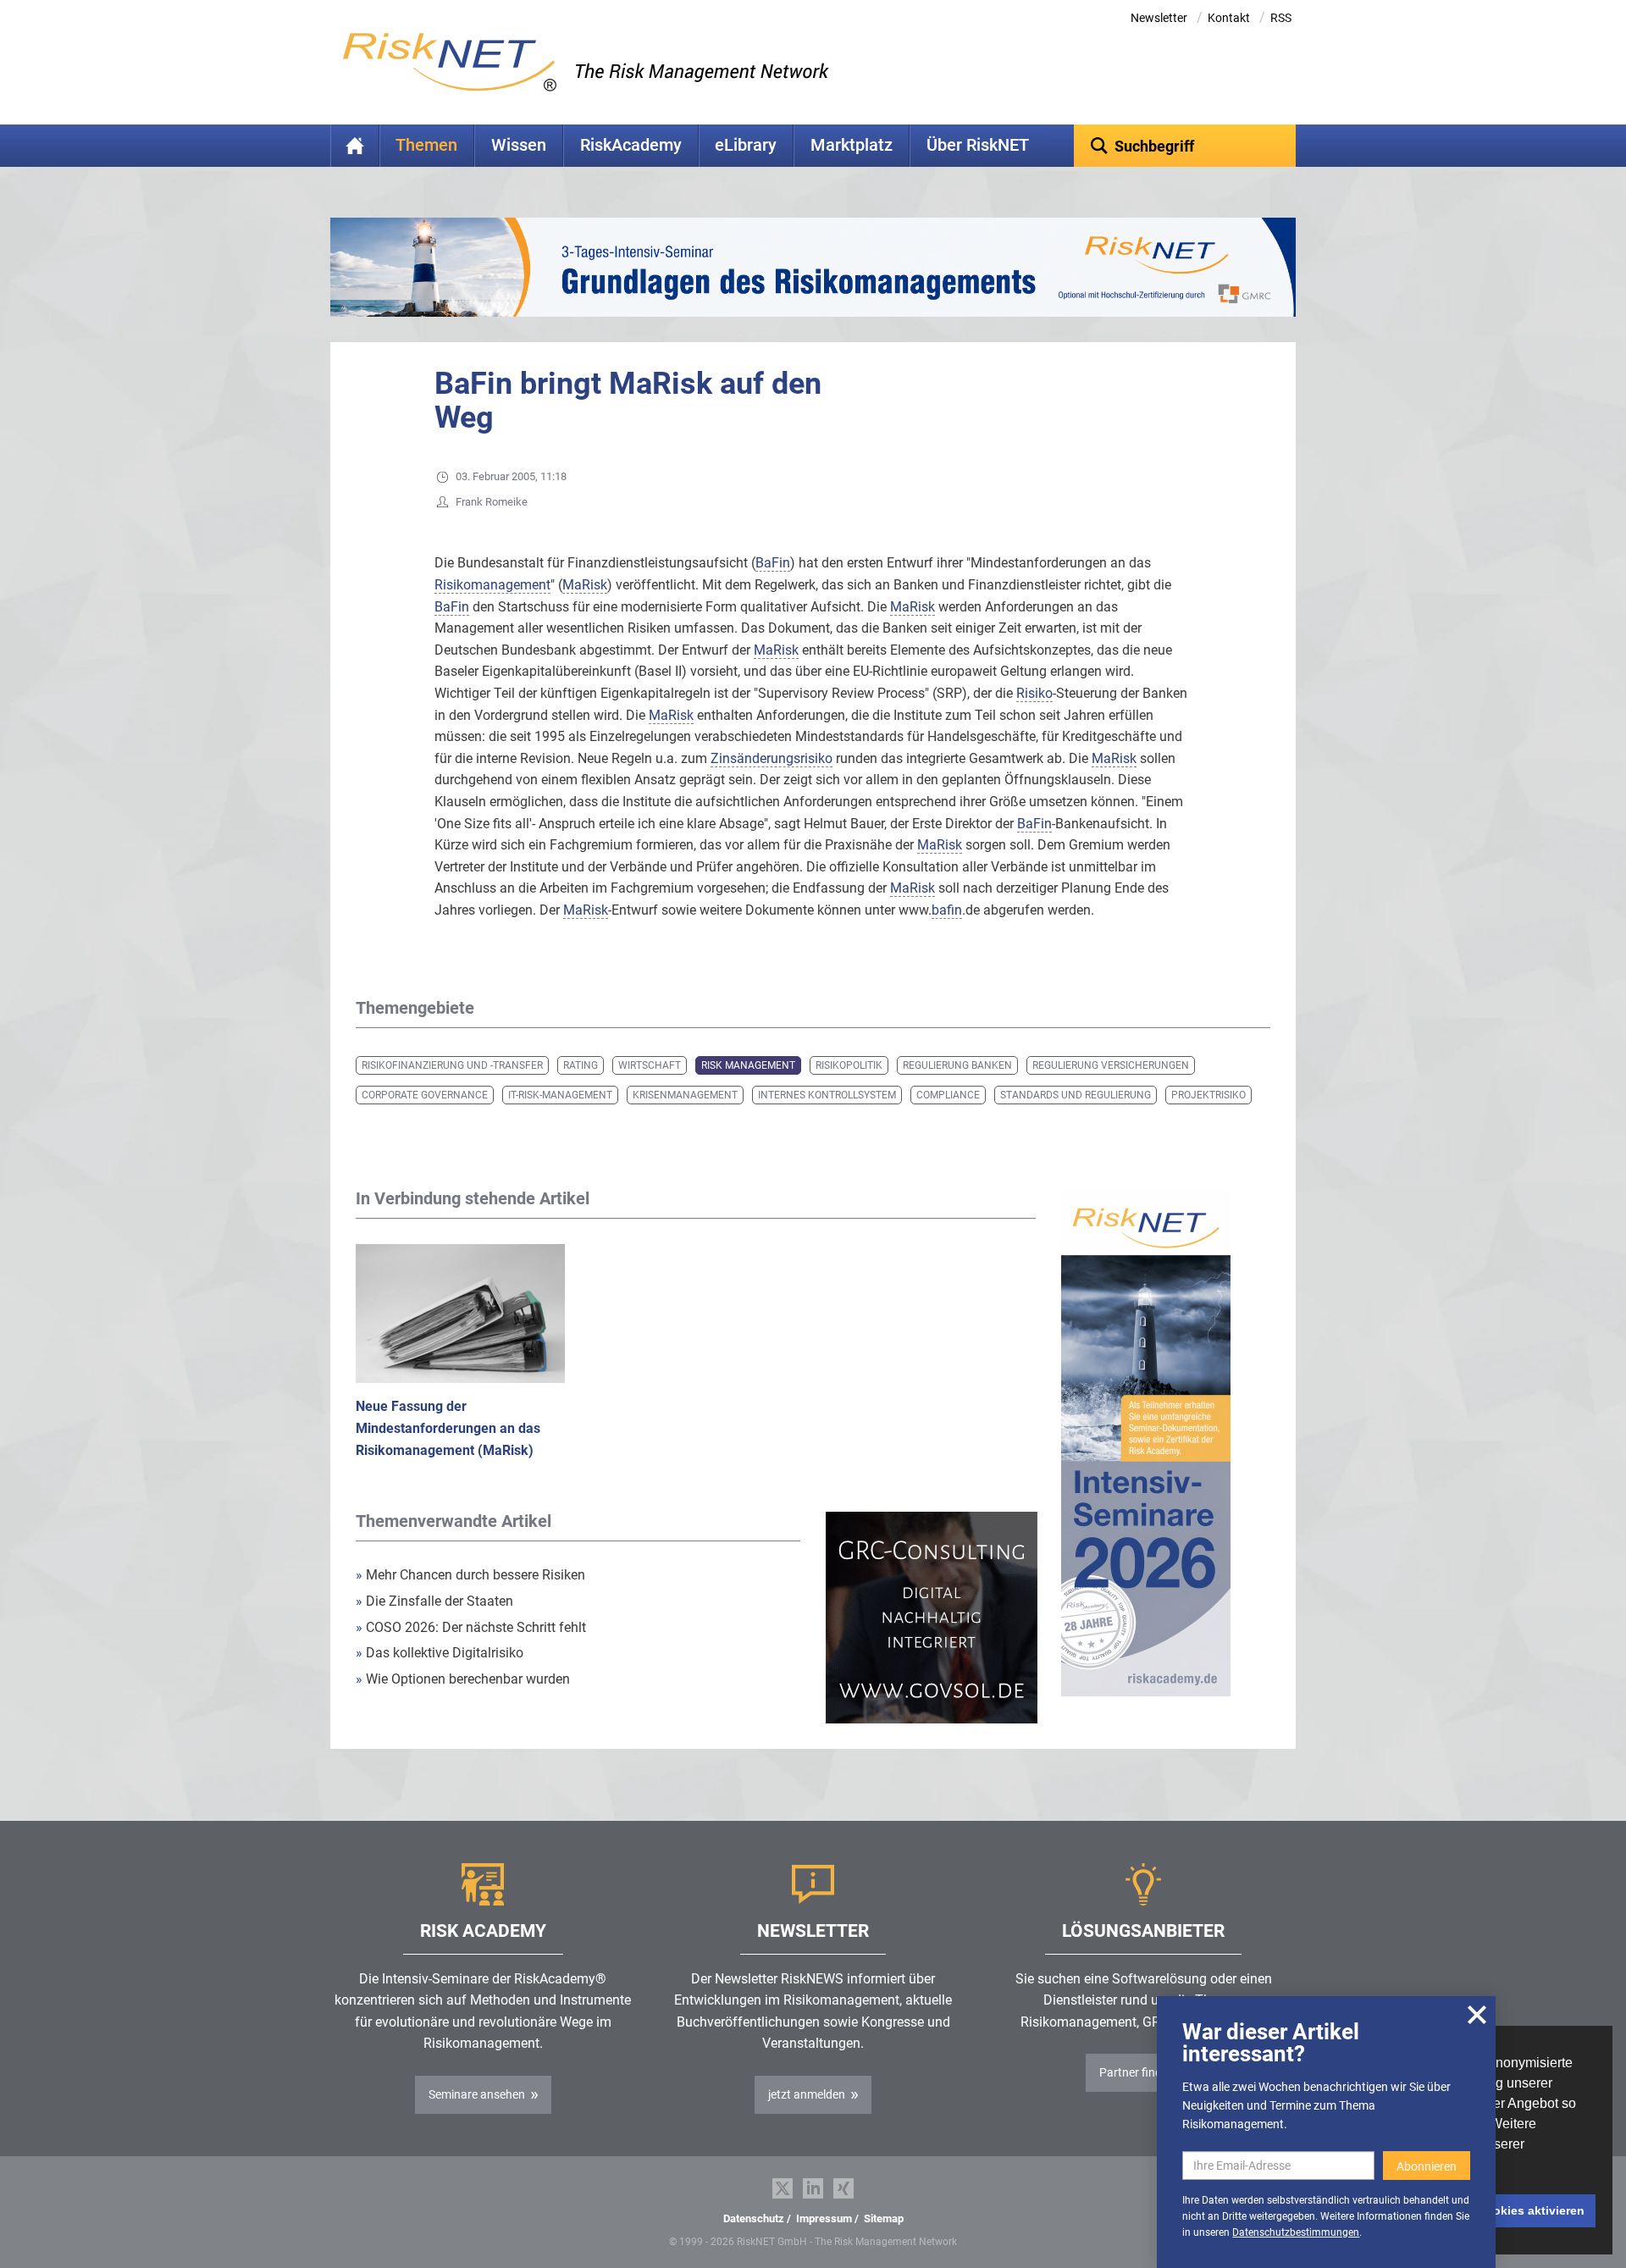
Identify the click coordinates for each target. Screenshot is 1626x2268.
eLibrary (746, 145)
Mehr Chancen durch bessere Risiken (470, 1575)
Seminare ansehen (477, 2094)
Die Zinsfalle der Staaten (436, 1601)
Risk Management (748, 1065)
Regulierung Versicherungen (1111, 1065)
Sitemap (884, 2218)
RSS (1281, 18)
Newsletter (1159, 18)
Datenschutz (754, 2218)
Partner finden (1137, 2072)
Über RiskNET (978, 145)
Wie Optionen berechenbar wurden (463, 1679)
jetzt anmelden (807, 2094)
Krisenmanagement (685, 1095)
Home (355, 146)
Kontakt (1229, 18)
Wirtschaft (650, 1065)
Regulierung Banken (957, 1065)
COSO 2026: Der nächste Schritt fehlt (471, 1627)
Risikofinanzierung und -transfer (452, 1065)
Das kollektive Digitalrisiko (440, 1653)
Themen (426, 145)
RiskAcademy (631, 145)
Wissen (519, 145)
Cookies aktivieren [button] (1531, 2210)
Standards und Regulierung (1076, 1095)
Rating (581, 1065)
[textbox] (1185, 146)
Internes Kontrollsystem (827, 1095)
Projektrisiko (1208, 1095)
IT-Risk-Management (560, 1095)
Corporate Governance (425, 1095)
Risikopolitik (849, 1065)
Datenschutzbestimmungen (1296, 2232)
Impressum (824, 2218)
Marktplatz (852, 145)
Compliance (948, 1095)
